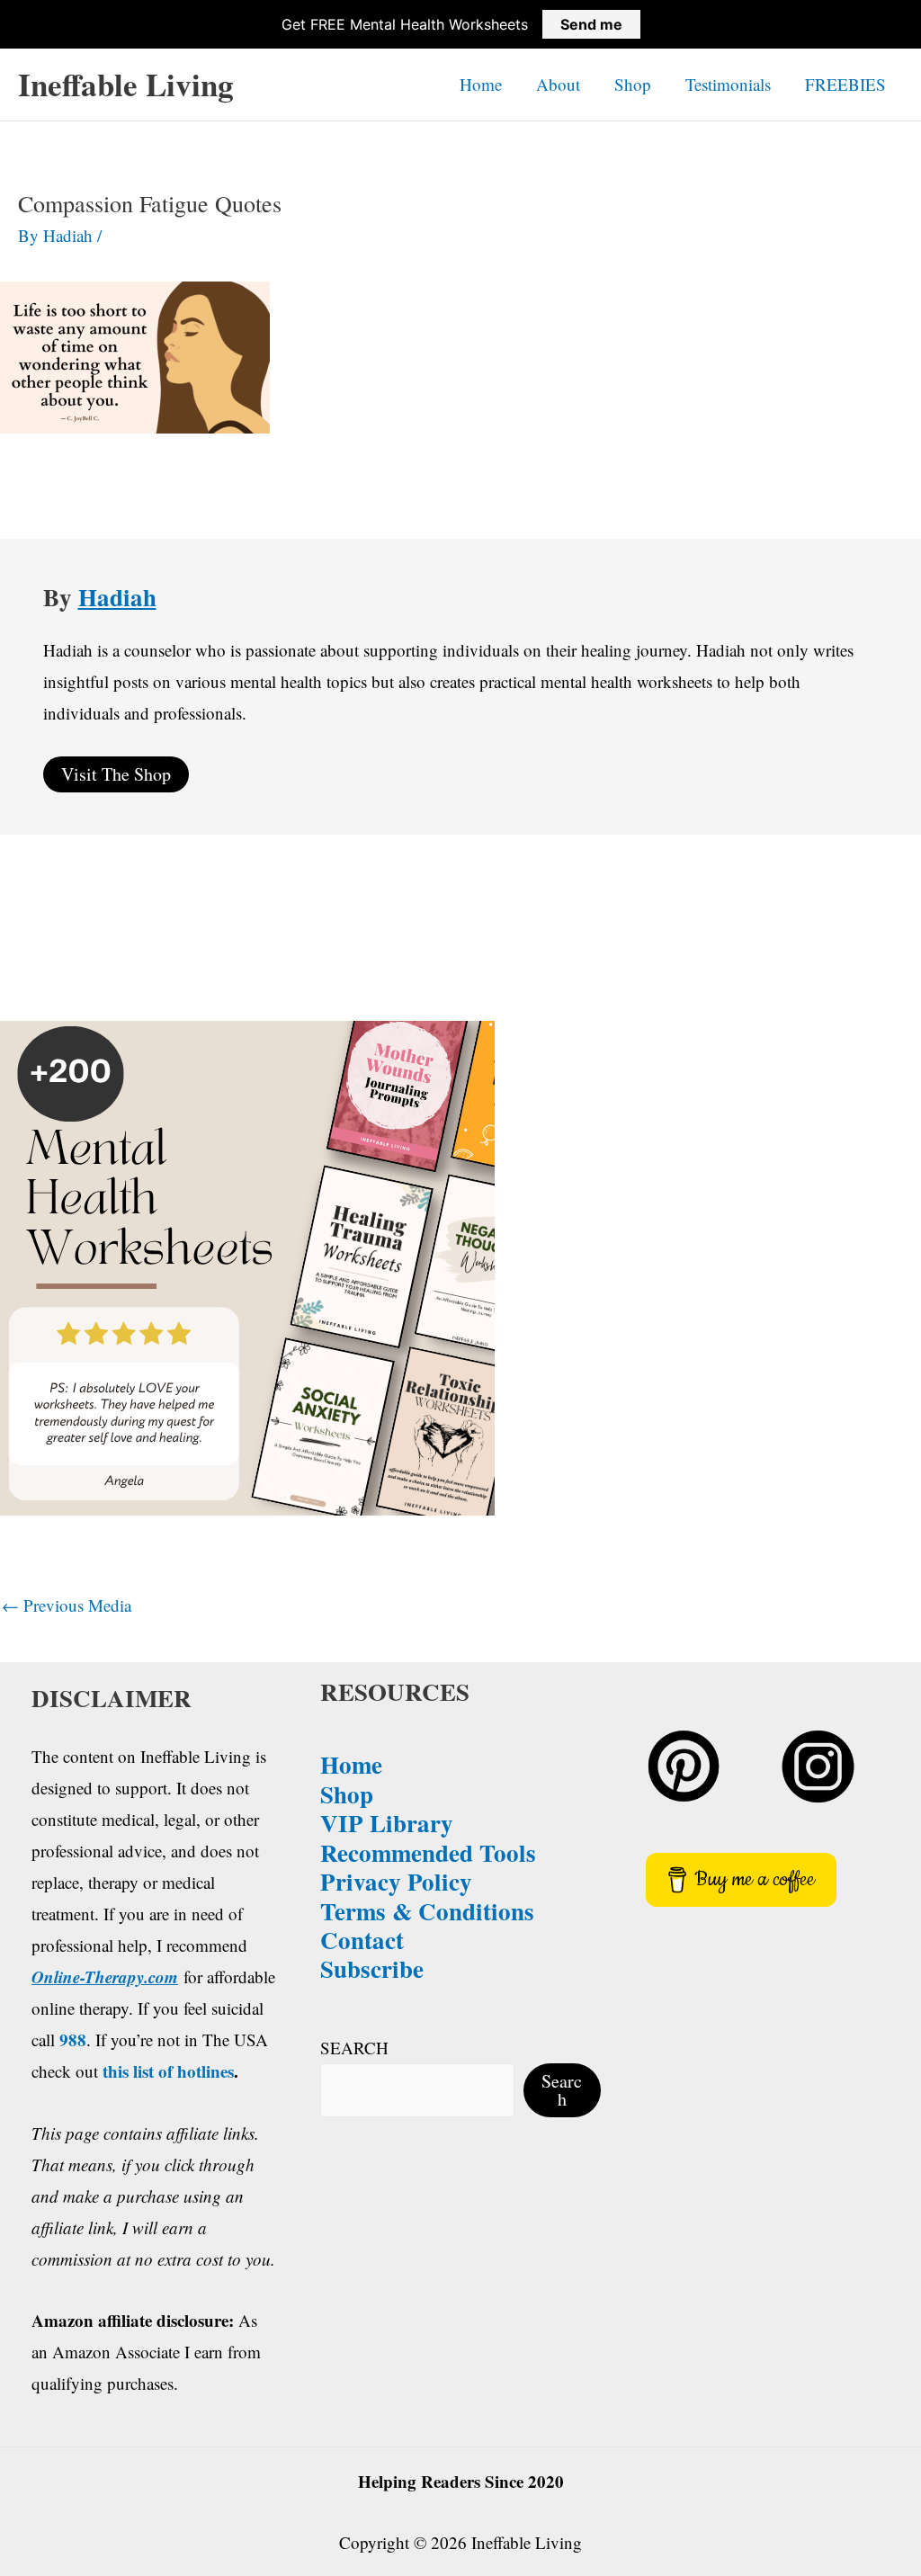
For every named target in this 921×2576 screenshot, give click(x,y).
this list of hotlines (168, 2071)
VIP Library (387, 1823)
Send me (591, 24)
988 (73, 2039)
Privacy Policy (396, 1881)
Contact (362, 1940)
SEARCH (354, 2048)
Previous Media (67, 1605)
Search (562, 2090)
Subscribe (372, 1968)
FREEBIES (845, 84)
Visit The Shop (116, 774)
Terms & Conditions (427, 1911)
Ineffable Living (126, 84)
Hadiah (117, 597)
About (558, 84)
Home (481, 84)
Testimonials (728, 84)
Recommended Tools (428, 1852)
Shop (633, 84)
